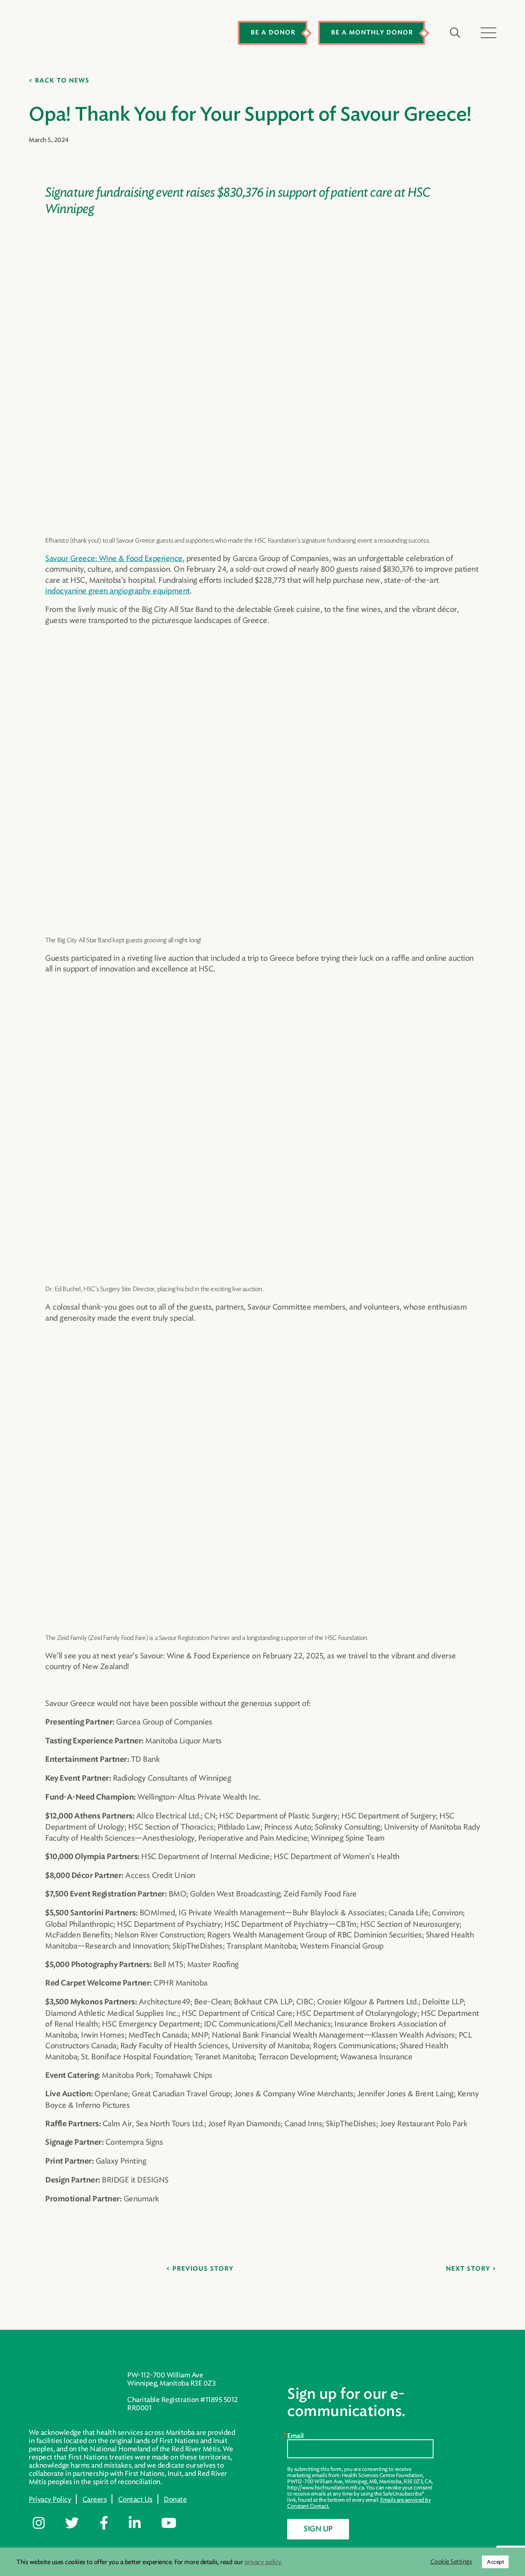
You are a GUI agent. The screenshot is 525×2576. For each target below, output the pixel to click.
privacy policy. (264, 2562)
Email (296, 2436)
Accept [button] (495, 2562)
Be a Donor (273, 33)
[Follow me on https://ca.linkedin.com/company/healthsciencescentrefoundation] (141, 2523)
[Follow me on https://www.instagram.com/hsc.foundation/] (45, 2523)
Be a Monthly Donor (372, 33)
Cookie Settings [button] (451, 2562)
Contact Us (135, 2499)
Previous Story (203, 2269)
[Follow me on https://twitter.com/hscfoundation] (78, 2523)
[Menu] (488, 33)
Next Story (468, 2269)
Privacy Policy (50, 2499)
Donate (175, 2499)
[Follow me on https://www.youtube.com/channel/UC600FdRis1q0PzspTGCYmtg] (175, 2523)
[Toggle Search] (455, 33)
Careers (95, 2499)
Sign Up (318, 2529)
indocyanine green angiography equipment (118, 591)
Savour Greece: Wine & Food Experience (114, 558)
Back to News (62, 81)
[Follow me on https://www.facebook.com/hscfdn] (110, 2523)
